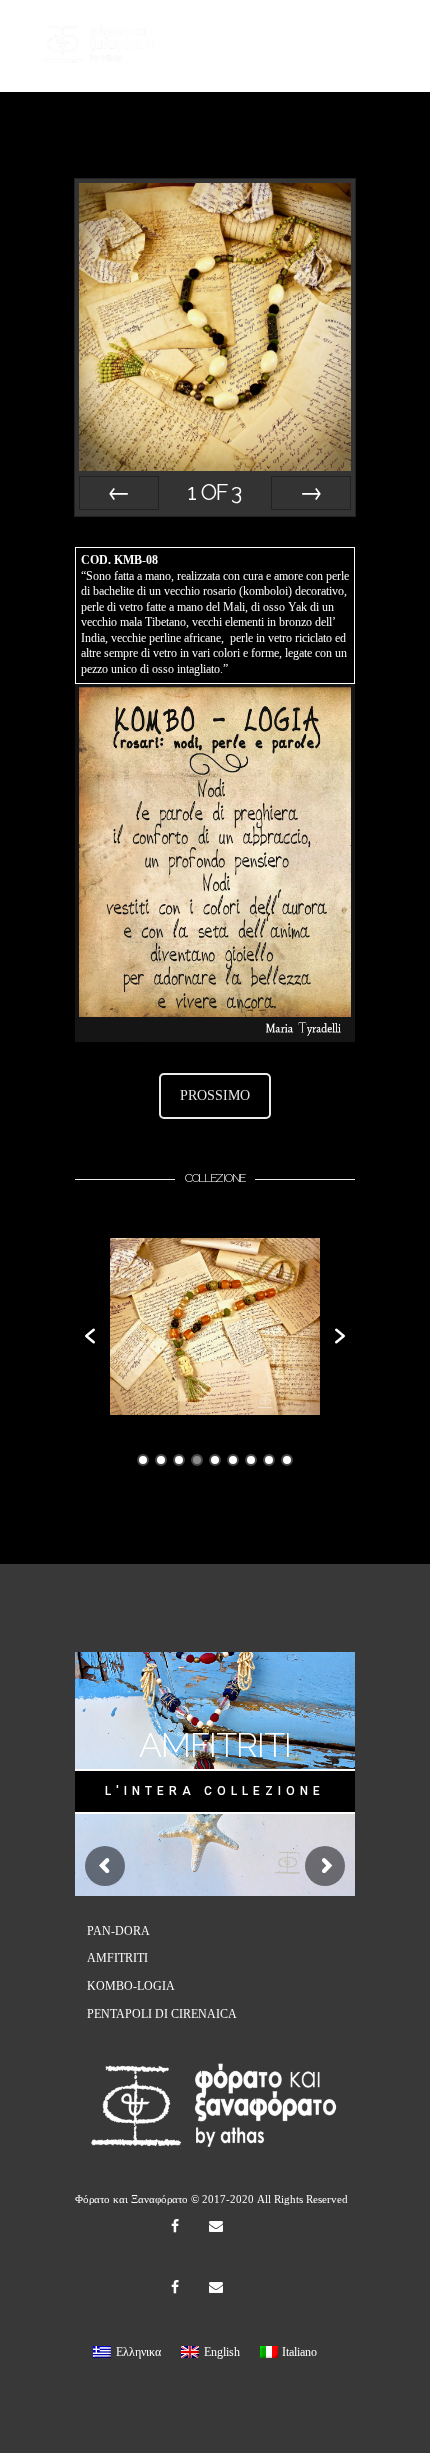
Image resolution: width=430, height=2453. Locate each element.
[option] (215, 1326)
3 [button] (179, 1460)
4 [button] (197, 1460)
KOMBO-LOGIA (131, 1986)
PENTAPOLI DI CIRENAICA (162, 2014)
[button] (90, 1336)
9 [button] (287, 1460)
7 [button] (251, 1460)
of (215, 492)
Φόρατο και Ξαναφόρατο (131, 2199)
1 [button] (143, 1460)
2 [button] (161, 1460)
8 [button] (269, 1460)
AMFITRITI (117, 1958)
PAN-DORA (118, 1931)
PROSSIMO (215, 1095)
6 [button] (233, 1460)
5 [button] (215, 1460)
